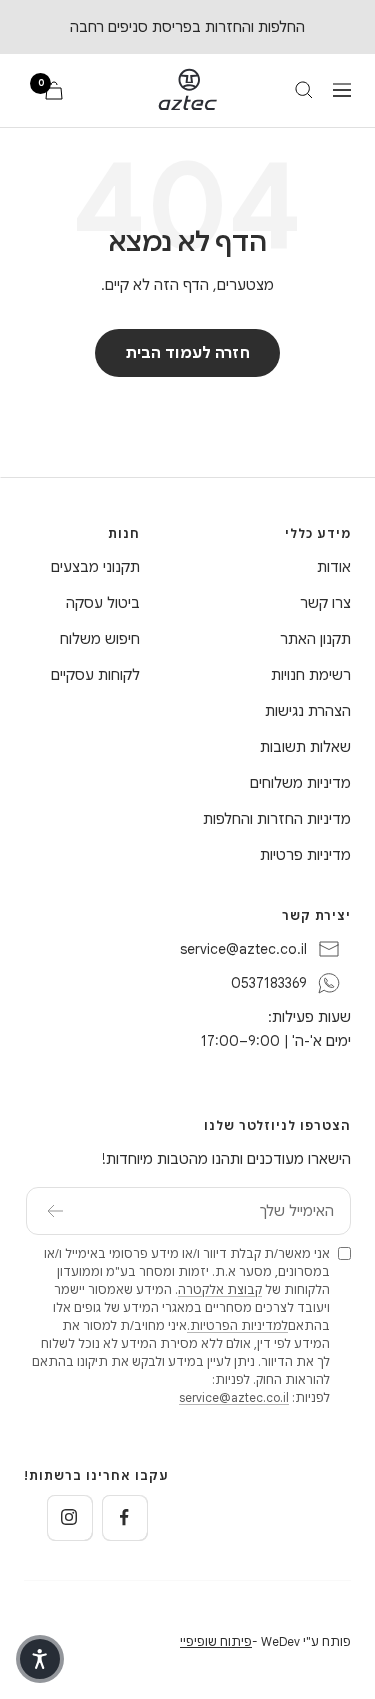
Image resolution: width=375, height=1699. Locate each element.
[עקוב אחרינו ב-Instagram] (69, 1517)
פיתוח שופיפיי (216, 1641)
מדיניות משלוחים (300, 783)
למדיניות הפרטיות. (237, 1325)
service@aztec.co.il (243, 949)
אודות (334, 567)
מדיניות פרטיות (305, 855)
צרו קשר (325, 603)
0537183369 (269, 983)
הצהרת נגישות (308, 711)
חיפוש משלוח (100, 639)
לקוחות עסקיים (95, 675)
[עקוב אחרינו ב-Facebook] (124, 1517)
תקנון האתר (315, 639)
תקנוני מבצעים (95, 567)
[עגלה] (54, 90)
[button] (40, 1659)
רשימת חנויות (311, 675)
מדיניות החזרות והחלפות (277, 819)
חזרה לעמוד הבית (187, 353)
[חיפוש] (304, 90)
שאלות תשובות (305, 747)
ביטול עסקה (103, 603)
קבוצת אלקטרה (220, 1289)
